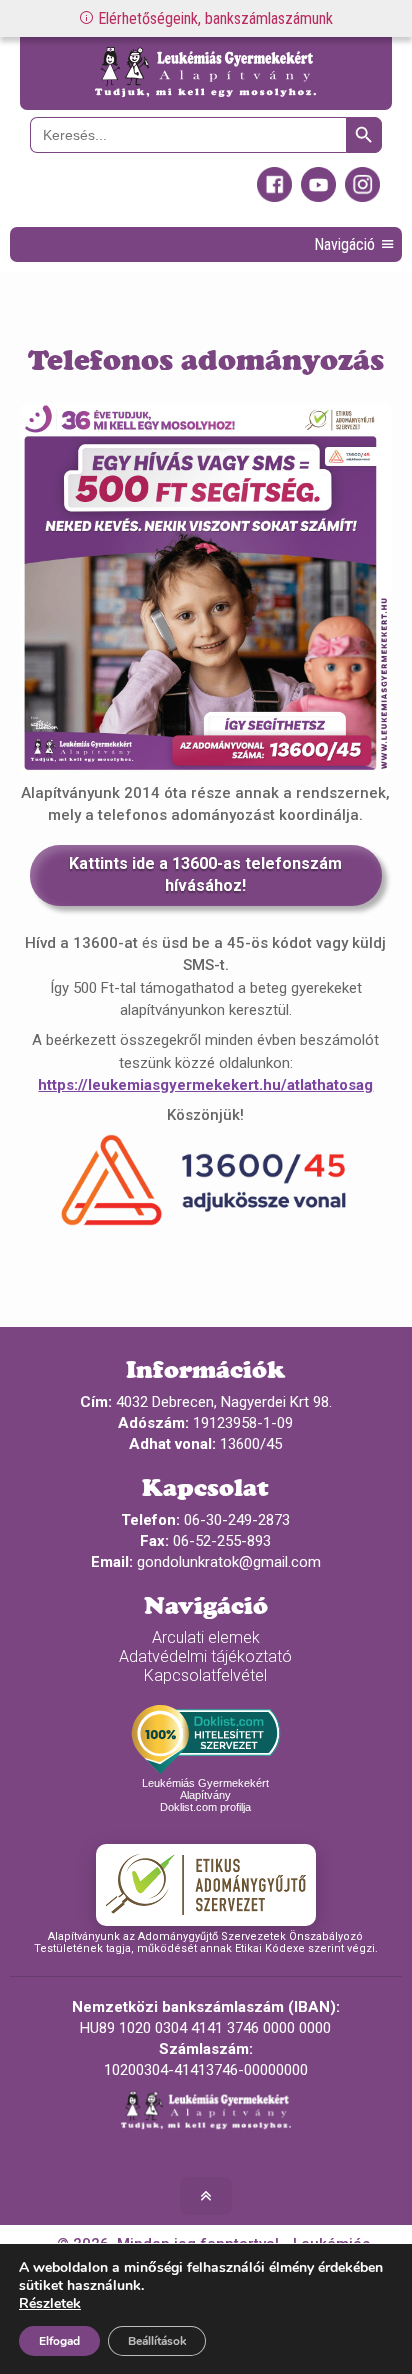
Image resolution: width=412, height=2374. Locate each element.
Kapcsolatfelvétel (205, 1675)
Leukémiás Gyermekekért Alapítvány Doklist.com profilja (205, 1795)
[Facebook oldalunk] (274, 197)
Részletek (50, 2304)
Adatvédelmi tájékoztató (205, 1656)
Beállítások (157, 2341)
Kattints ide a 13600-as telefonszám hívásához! (205, 874)
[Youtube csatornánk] (318, 197)
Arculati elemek (206, 1637)
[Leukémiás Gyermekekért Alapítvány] (205, 73)
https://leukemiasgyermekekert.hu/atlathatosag (205, 1085)
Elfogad (59, 2341)
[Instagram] (362, 197)
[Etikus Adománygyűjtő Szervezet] (206, 1885)
